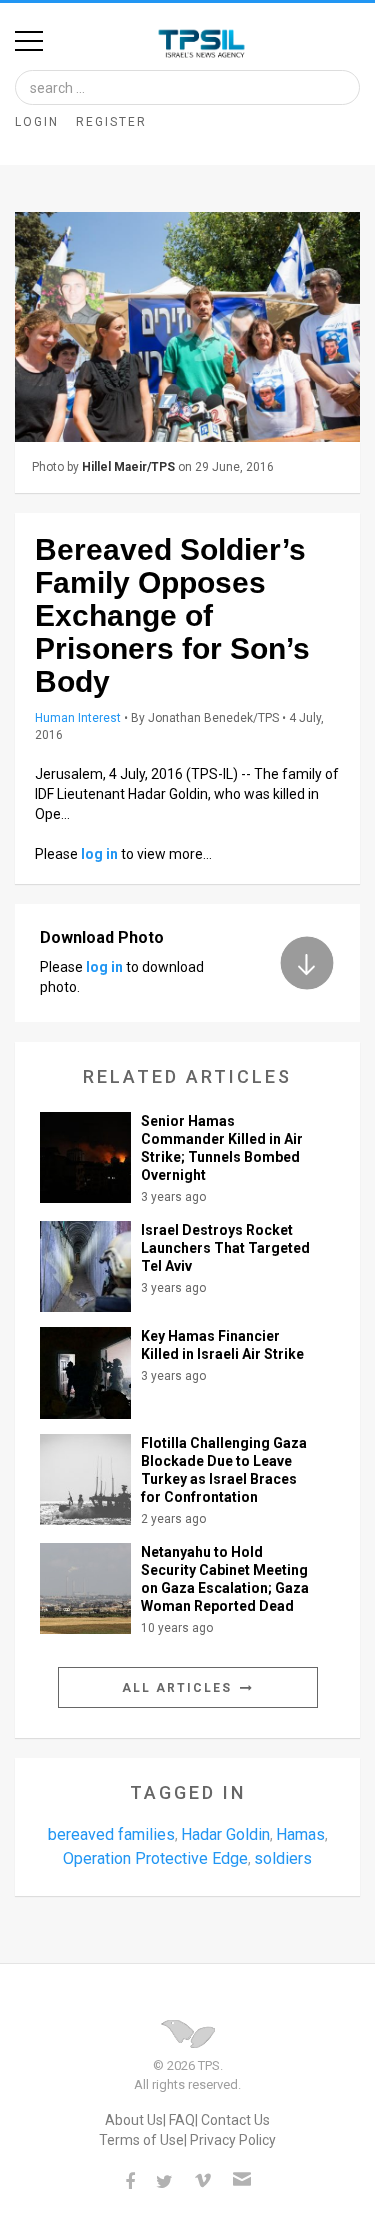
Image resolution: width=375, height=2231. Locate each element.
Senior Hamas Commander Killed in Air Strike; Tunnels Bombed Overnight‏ (222, 1148)
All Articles (179, 1688)
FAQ (182, 2120)
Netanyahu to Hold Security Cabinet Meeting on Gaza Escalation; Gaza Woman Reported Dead (225, 1579)
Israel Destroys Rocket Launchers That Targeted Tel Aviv (225, 1248)
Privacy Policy (233, 2140)
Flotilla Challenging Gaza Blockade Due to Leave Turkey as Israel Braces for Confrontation (224, 1470)
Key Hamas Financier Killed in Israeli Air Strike (222, 1345)
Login (37, 122)
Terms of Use (141, 2140)
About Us (134, 2120)
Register (111, 122)
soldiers (283, 1858)
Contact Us (235, 2120)
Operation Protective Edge (155, 1858)
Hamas (300, 1834)
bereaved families (111, 1834)
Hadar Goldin (225, 1834)
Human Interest (78, 718)
